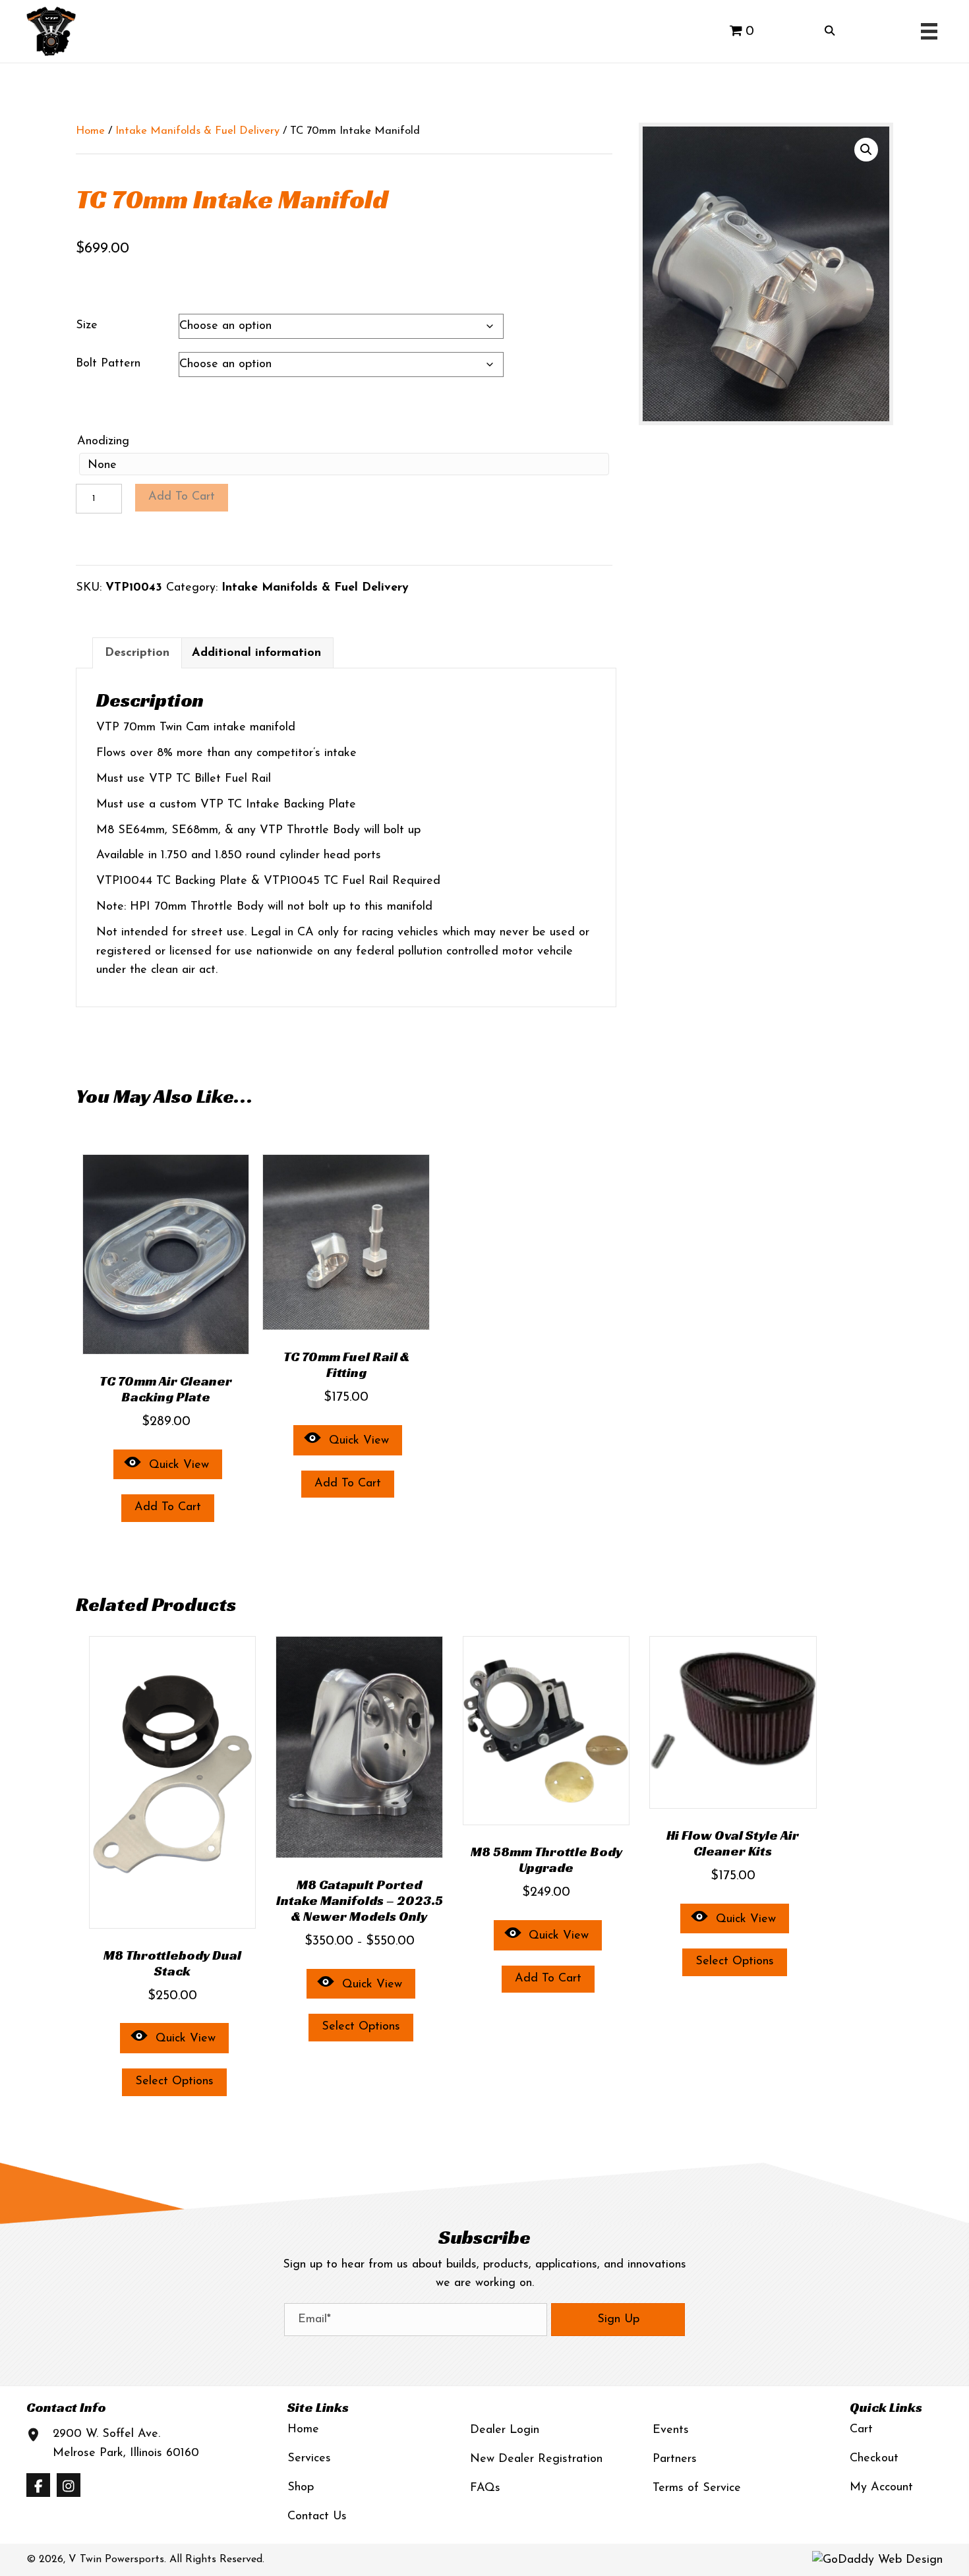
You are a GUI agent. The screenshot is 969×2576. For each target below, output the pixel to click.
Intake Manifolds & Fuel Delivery (197, 131)
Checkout (874, 2459)
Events (671, 2430)
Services (309, 2459)
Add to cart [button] (168, 1508)
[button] (866, 150)
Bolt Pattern (108, 364)
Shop (301, 2488)
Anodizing (103, 442)
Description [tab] (137, 653)
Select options (174, 2082)
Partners (675, 2459)
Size (87, 326)
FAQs (485, 2488)
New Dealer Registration (536, 2459)
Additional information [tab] (256, 653)
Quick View (179, 1465)
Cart (861, 2430)
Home (90, 131)
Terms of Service (697, 2488)
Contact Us (317, 2517)
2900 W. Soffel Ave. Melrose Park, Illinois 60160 (126, 2444)
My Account (881, 2488)
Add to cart (182, 497)
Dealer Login (505, 2430)
